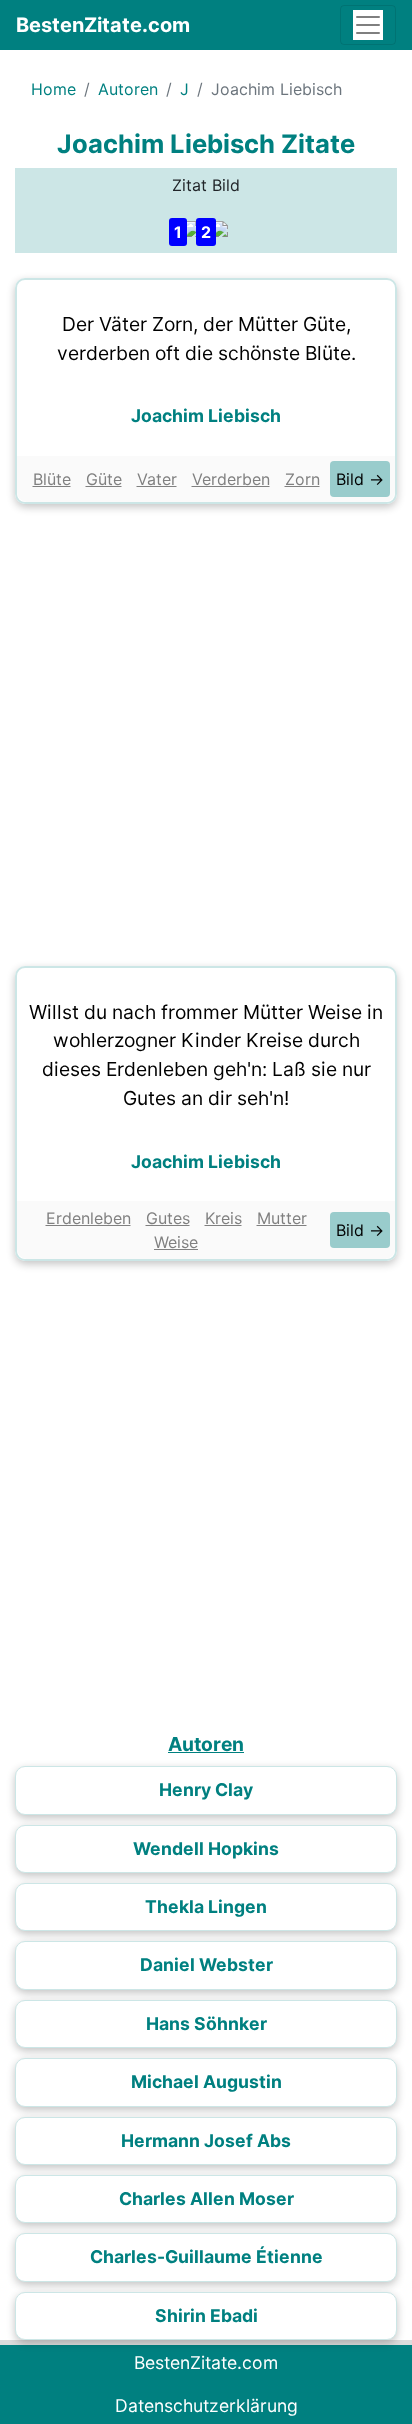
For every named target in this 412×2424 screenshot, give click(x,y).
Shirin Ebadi (206, 2315)
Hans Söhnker (206, 2023)
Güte (104, 479)
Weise (176, 1242)
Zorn (302, 479)
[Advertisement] (206, 730)
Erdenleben (88, 1218)
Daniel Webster (206, 1964)
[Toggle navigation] (368, 25)
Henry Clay (206, 1789)
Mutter (282, 1218)
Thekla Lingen (206, 1906)
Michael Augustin (206, 2081)
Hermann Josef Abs (206, 2140)
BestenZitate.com (103, 25)
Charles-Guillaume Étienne (206, 2256)
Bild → (360, 479)
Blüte (52, 479)
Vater (157, 479)
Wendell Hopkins (206, 1848)
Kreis (223, 1218)
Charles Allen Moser (206, 2198)
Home (53, 89)
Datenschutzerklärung (206, 2405)
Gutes (168, 1218)
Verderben (231, 479)
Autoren (128, 89)
